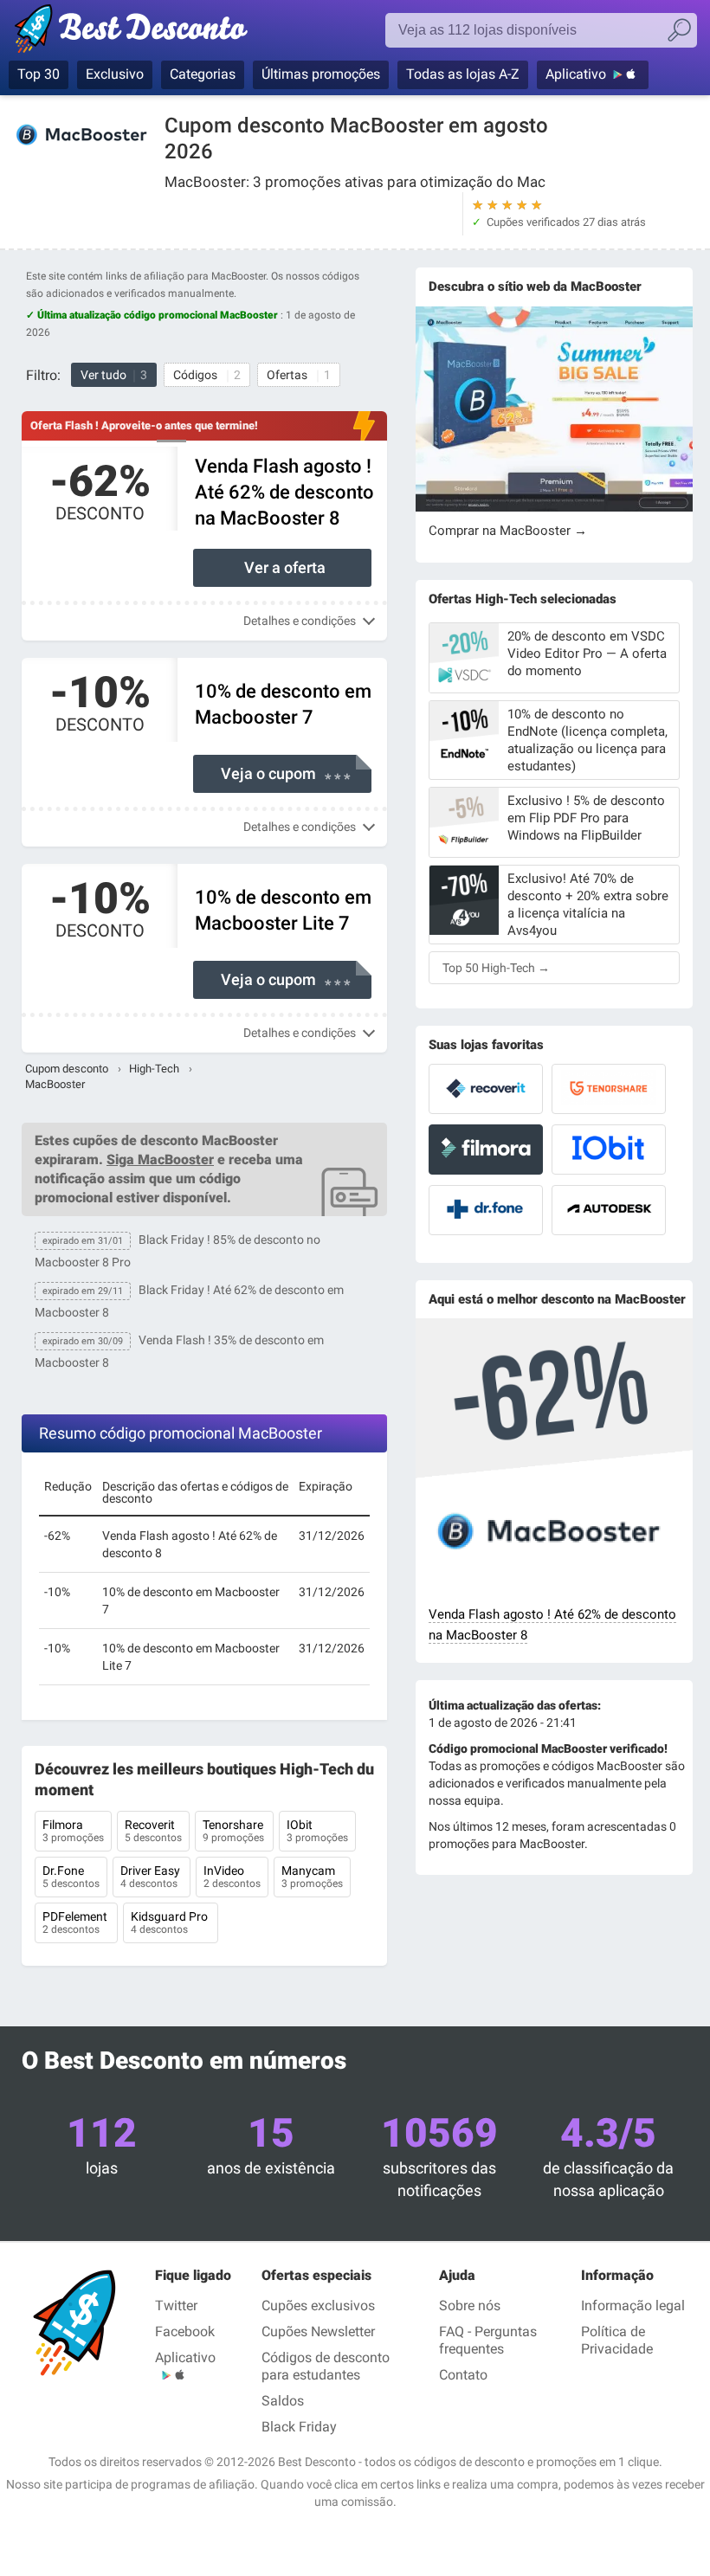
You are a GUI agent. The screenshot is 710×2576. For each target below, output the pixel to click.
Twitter (176, 2306)
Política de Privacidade (617, 2340)
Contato (463, 2375)
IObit (317, 1831)
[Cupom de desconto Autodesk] (609, 1210)
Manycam (312, 1877)
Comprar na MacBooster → (508, 531)
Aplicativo (576, 74)
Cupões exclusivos (318, 2306)
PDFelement (76, 1922)
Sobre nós (470, 2306)
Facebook (185, 2331)
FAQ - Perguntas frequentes (488, 2340)
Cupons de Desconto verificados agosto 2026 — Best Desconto (149, 32)
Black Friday (299, 2427)
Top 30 (39, 74)
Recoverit (153, 1831)
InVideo (232, 1877)
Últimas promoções (321, 74)
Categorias (203, 74)
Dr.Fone (71, 1877)
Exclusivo (115, 74)
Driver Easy (152, 1877)
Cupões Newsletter (318, 2331)
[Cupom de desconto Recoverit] (486, 1089)
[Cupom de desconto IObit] (609, 1150)
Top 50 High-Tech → (496, 968)
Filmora (73, 1831)
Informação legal (633, 2306)
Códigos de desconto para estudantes (326, 2366)
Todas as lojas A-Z (463, 74)
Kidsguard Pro (171, 1922)
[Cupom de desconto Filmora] (486, 1150)
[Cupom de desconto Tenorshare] (609, 1089)
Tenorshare (234, 1831)
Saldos (283, 2401)
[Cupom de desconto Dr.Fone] (486, 1210)
